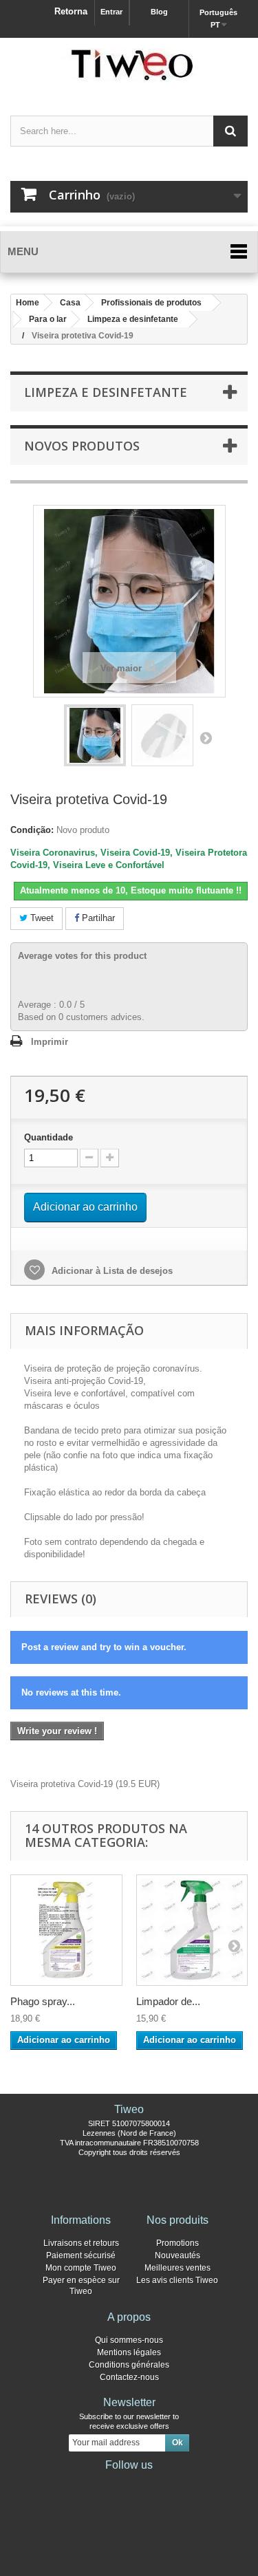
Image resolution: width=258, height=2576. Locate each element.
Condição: (32, 830)
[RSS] (173, 2484)
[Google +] (129, 2484)
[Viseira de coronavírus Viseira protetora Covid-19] (95, 735)
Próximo (206, 737)
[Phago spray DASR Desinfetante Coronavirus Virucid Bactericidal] (66, 1930)
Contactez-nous (129, 2377)
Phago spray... (43, 2001)
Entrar (111, 12)
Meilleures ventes (178, 2268)
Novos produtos (82, 446)
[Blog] (151, 2484)
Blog (159, 12)
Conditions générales (129, 2365)
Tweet (41, 918)
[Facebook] (85, 2484)
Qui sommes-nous (129, 2340)
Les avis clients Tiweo (177, 2280)
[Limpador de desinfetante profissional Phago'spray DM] (192, 1930)
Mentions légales (129, 2352)
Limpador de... (168, 2001)
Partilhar (97, 918)
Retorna (71, 11)
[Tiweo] (129, 65)
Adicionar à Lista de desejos (111, 1271)
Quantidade (49, 1137)
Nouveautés (178, 2255)
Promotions (178, 2243)
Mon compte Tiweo (81, 2268)
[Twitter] (107, 2484)
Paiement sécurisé (81, 2255)
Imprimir (50, 1042)
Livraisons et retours (81, 2243)
